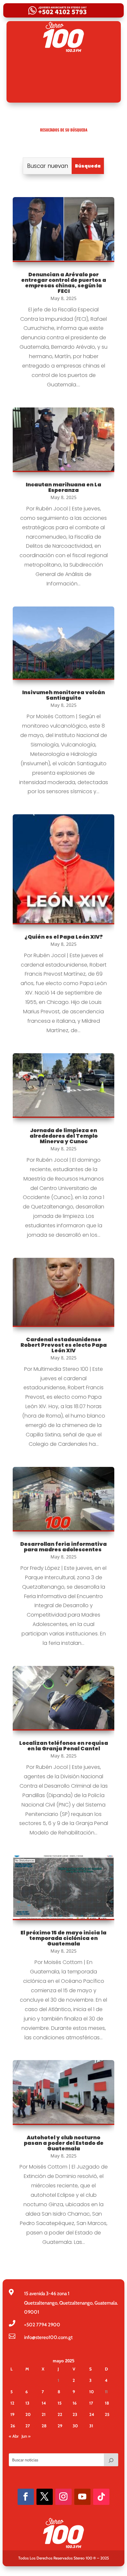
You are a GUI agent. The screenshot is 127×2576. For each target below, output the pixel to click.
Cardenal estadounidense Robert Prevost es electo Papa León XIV (64, 1345)
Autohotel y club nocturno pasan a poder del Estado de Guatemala (64, 2143)
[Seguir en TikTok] (101, 2497)
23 (75, 2414)
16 (75, 2403)
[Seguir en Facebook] (26, 2497)
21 (44, 2414)
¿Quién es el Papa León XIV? (64, 937)
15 (60, 2403)
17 (91, 2403)
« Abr (14, 2436)
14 (44, 2403)
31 (91, 2426)
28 (44, 2426)
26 (13, 2426)
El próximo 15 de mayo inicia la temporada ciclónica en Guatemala (63, 1938)
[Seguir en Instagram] (63, 2497)
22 (60, 2414)
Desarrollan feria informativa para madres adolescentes (63, 1547)
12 (12, 2403)
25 (107, 2414)
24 (92, 2414)
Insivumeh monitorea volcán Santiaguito (63, 695)
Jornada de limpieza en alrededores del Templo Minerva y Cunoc (64, 1136)
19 (12, 2414)
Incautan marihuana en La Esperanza (63, 487)
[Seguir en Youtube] (82, 2497)
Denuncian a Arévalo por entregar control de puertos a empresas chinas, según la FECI (64, 283)
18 (107, 2403)
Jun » (26, 2436)
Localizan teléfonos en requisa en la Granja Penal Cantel (64, 1746)
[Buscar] (111, 2460)
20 (28, 2414)
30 (75, 2426)
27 (28, 2426)
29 (60, 2426)
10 (92, 2392)
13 (27, 2403)
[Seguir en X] (45, 2497)
